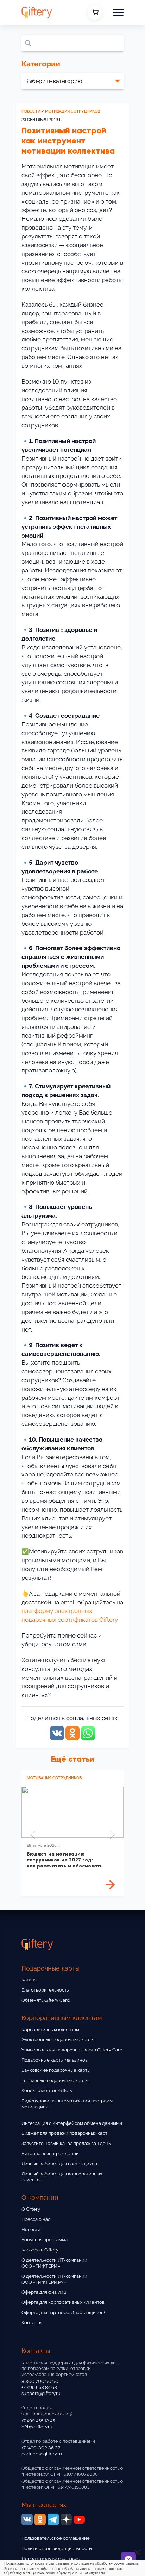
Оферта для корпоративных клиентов (63, 2302)
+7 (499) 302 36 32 (41, 2448)
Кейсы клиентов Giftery (47, 2091)
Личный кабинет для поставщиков (59, 2164)
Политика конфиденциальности (57, 2548)
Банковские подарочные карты (56, 2070)
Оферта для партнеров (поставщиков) (63, 2312)
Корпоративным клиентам (50, 2030)
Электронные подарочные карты (58, 2040)
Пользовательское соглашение (56, 2538)
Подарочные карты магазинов (55, 2060)
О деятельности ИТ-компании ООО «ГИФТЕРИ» (54, 2263)
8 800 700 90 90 (40, 2381)
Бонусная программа (45, 2240)
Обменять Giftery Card (46, 2000)
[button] (118, 12)
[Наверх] (14, 2551)
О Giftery (31, 2209)
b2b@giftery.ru (37, 2427)
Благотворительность (45, 1990)
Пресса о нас (36, 2219)
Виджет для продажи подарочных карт (64, 2133)
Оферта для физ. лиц (44, 2292)
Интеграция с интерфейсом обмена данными (72, 2123)
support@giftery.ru (41, 2393)
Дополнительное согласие (51, 2559)
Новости (31, 111)
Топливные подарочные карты (55, 2080)
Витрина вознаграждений (50, 2154)
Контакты (32, 2323)
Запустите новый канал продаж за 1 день (66, 2143)
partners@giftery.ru (42, 2454)
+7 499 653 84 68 (39, 2387)
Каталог (30, 1980)
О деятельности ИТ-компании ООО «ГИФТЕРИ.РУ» (54, 2279)
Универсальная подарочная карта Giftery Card (72, 2050)
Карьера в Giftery (40, 2250)
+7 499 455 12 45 (38, 2421)
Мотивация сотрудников (72, 111)
